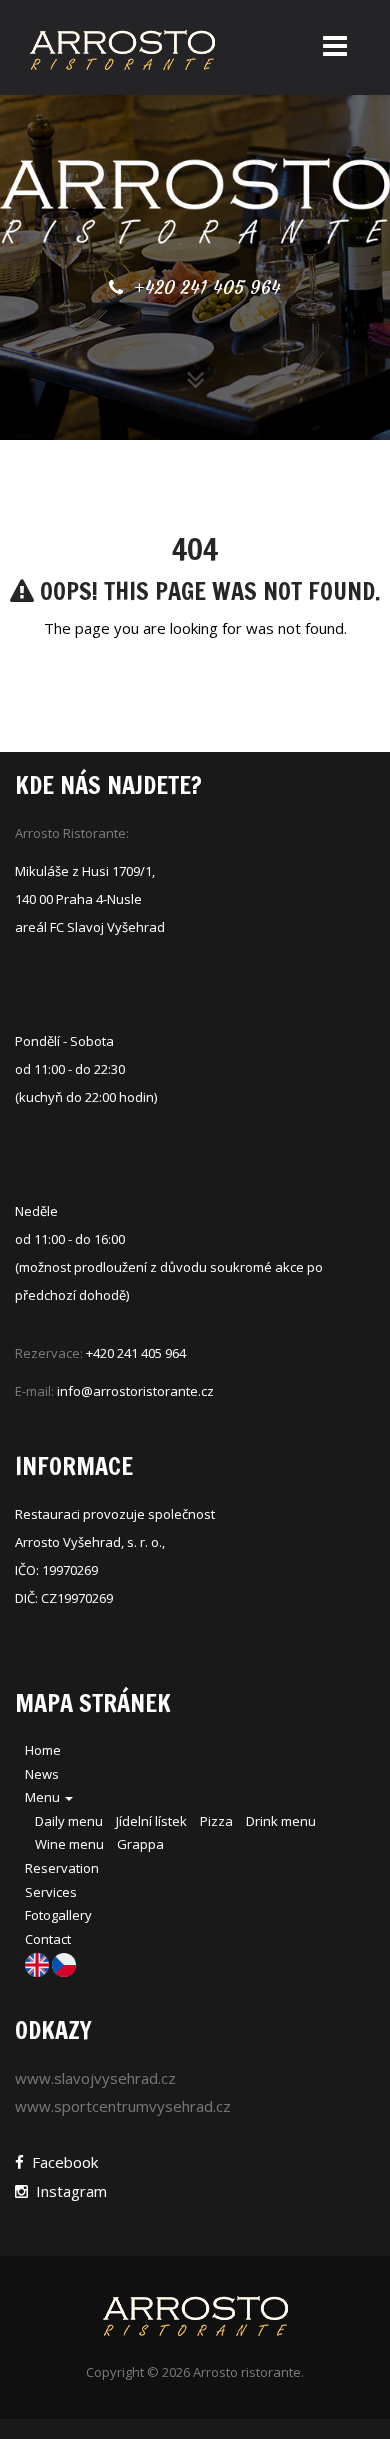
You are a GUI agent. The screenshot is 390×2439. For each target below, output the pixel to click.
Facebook (61, 2162)
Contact (48, 1939)
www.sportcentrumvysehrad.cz (123, 2106)
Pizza (216, 1821)
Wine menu (69, 1844)
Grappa (140, 1844)
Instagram (67, 2191)
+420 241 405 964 (204, 287)
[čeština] (64, 1964)
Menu (44, 1797)
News (42, 1774)
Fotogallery (58, 1915)
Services (51, 1892)
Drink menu (281, 1821)
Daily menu (69, 1821)
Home (43, 1750)
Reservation (62, 1868)
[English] (38, 1964)
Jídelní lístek (151, 1821)
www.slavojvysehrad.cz (95, 2078)
